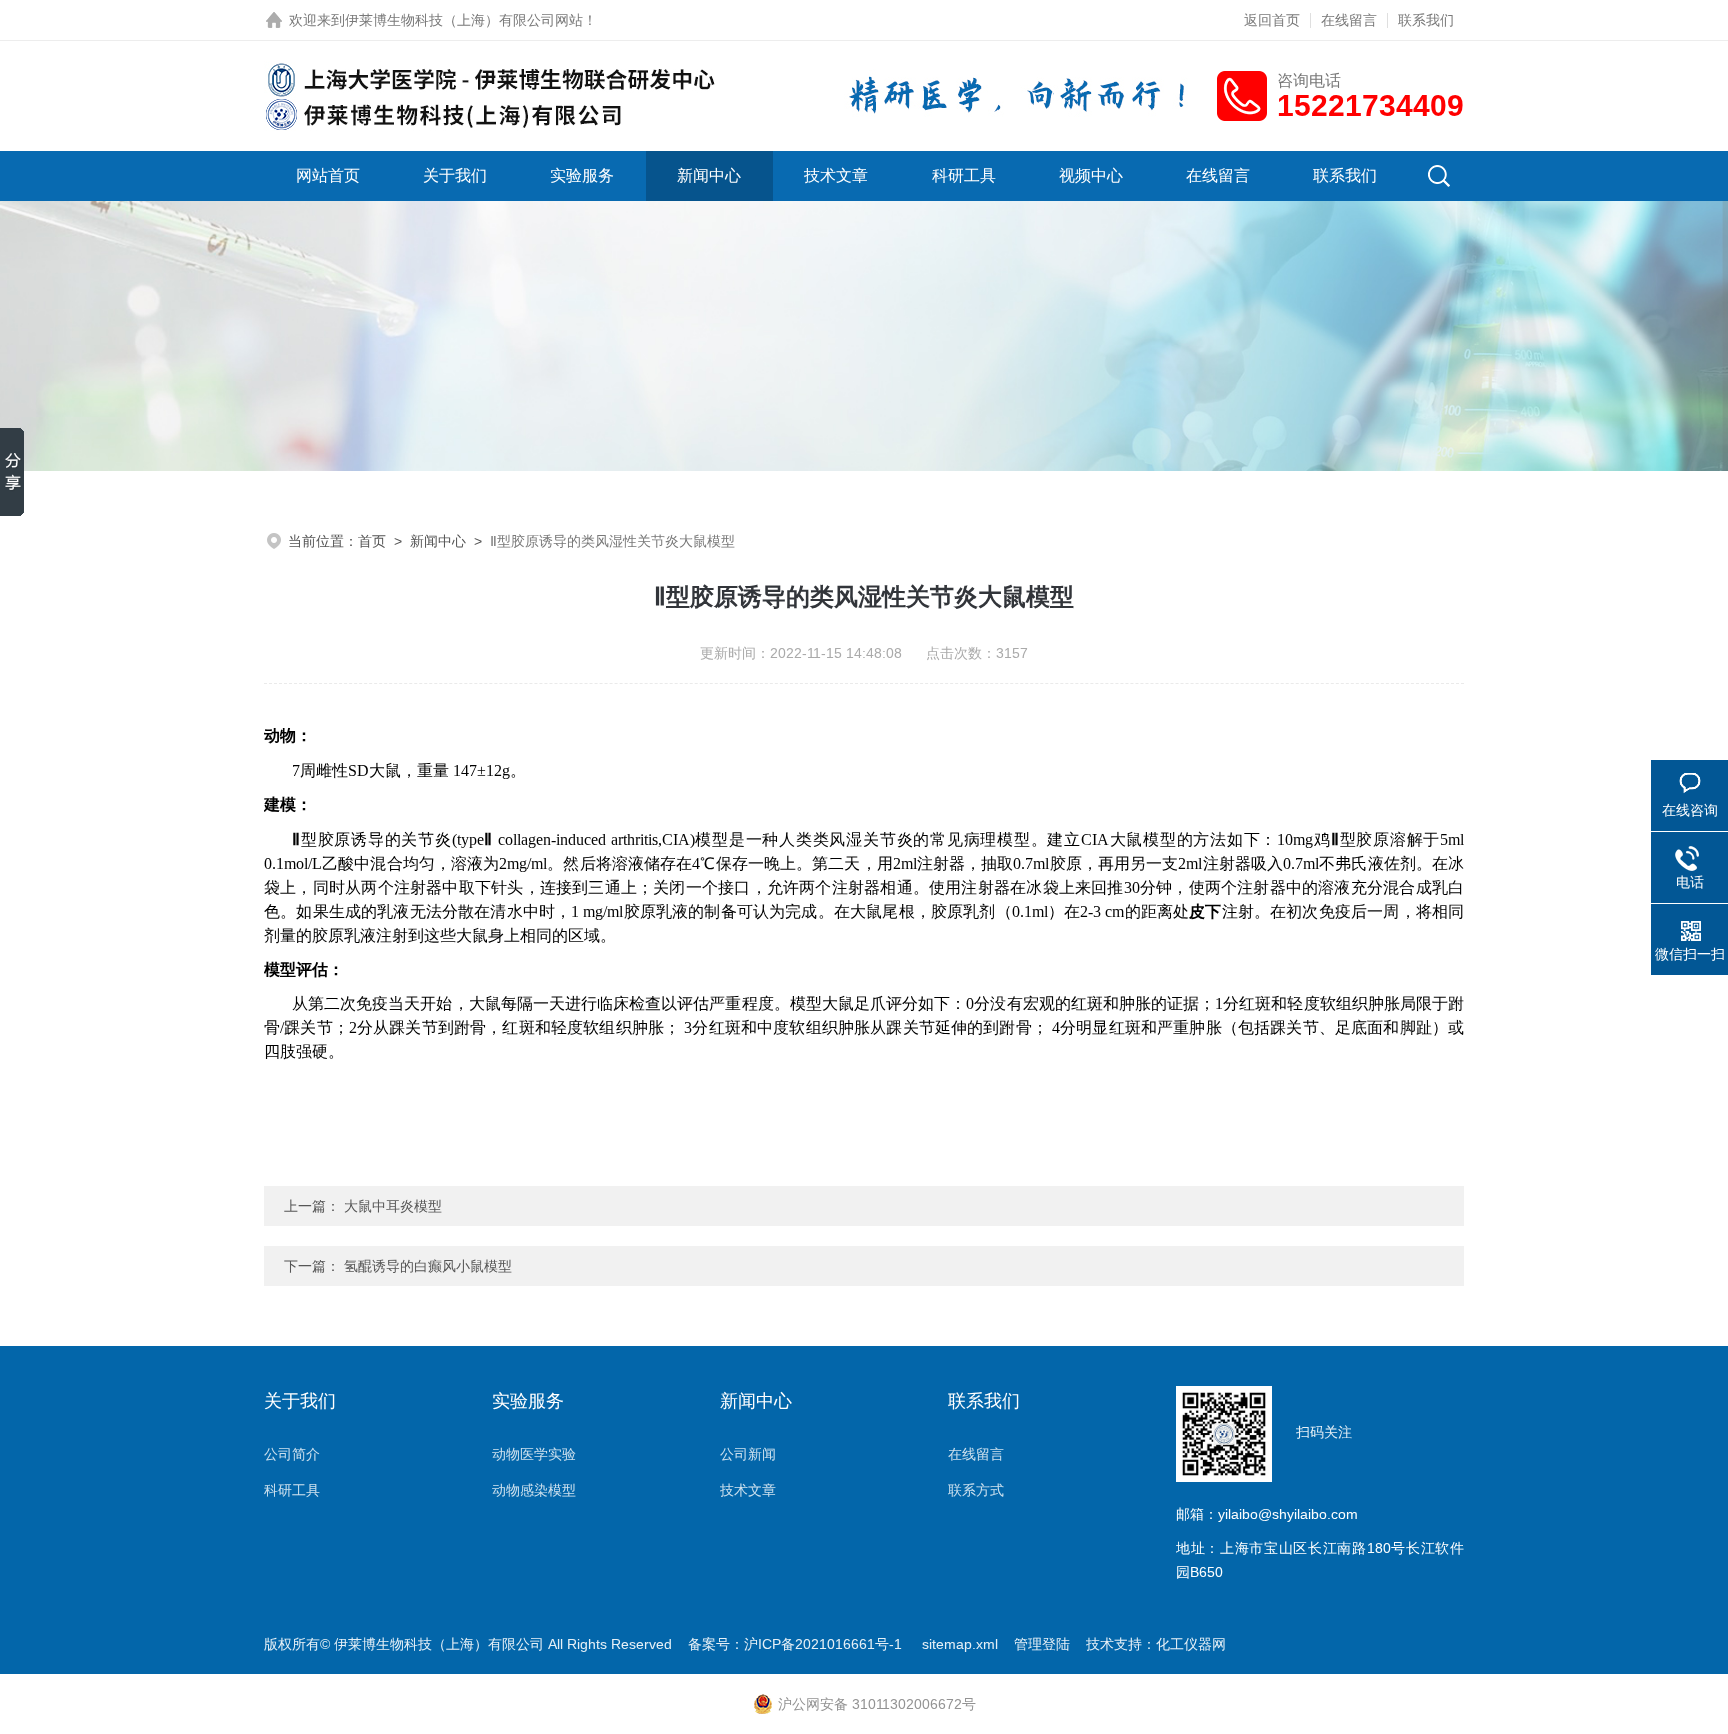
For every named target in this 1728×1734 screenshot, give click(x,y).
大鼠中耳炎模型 (393, 1206)
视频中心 (1091, 175)
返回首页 (1272, 20)
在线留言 (1349, 20)
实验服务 (582, 175)
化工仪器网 (1191, 1644)
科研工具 (964, 175)
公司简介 (292, 1454)
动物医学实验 (534, 1454)
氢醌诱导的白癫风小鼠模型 (428, 1266)
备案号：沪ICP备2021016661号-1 (797, 1644)
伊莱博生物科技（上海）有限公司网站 (464, 20)
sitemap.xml (960, 1644)
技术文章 (836, 175)
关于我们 (455, 175)
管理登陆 (1042, 1644)
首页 (372, 541)
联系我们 (1426, 20)
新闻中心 (709, 175)
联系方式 (976, 1490)
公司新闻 (748, 1454)
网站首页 (328, 175)
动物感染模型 (534, 1490)
